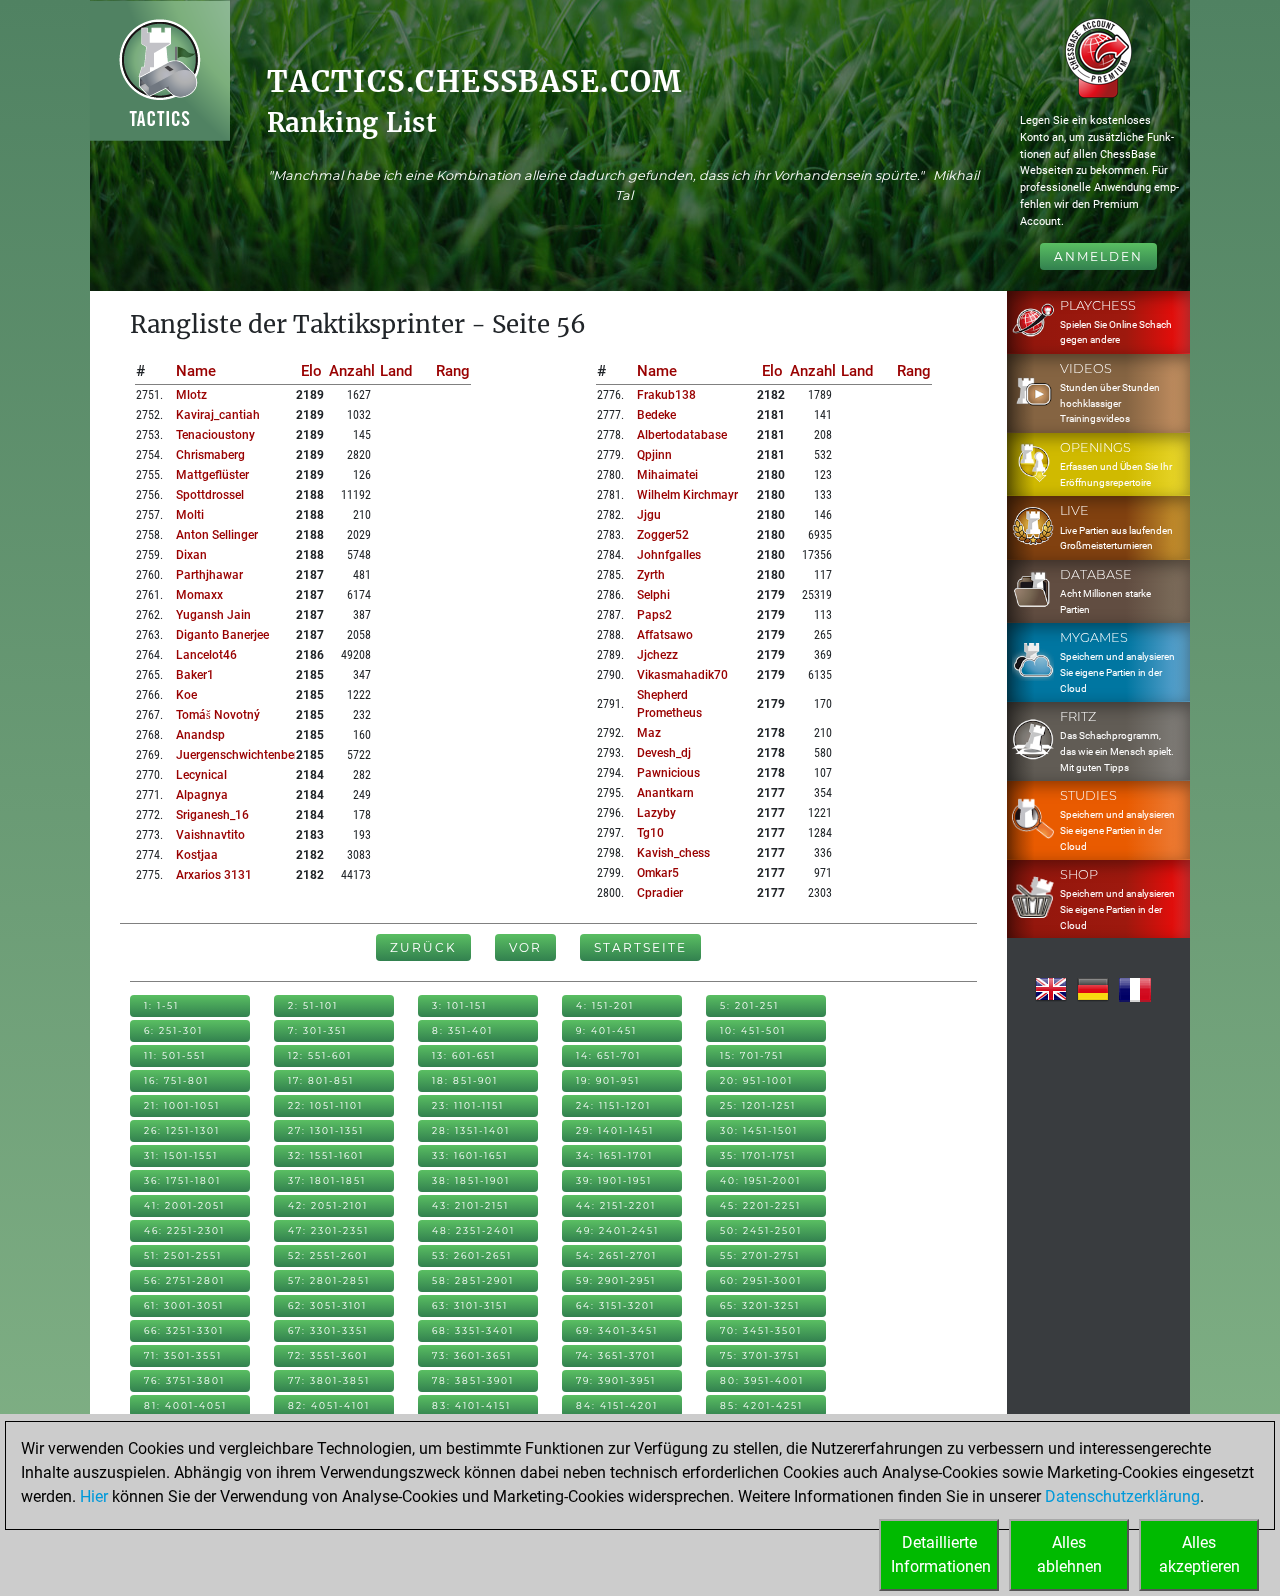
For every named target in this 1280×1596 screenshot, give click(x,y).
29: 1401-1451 (615, 1130)
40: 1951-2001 (760, 1180)
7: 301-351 (317, 1030)
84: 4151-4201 (617, 1405)
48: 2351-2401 (473, 1230)
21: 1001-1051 (182, 1105)
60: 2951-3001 (761, 1280)
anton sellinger (217, 535)
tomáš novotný (218, 715)
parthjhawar (209, 575)
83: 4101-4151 (471, 1405)
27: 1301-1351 (326, 1130)
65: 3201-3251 (760, 1305)
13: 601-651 (464, 1055)
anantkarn (665, 793)
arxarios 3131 (214, 875)
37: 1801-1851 (327, 1180)
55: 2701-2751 (760, 1255)
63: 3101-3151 (470, 1305)
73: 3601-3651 (472, 1355)
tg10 (650, 833)
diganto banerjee (222, 635)
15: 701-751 (752, 1055)
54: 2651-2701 (616, 1255)
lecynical (201, 775)
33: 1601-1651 (470, 1155)
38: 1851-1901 (471, 1180)
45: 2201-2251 (760, 1205)
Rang (453, 371)
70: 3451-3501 (761, 1330)
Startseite (640, 947)
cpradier (660, 893)
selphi (653, 595)
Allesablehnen (1069, 1554)
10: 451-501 (753, 1030)
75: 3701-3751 (760, 1355)
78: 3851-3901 (473, 1380)
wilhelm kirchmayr (687, 495)
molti (190, 515)
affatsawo (665, 635)
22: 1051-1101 (325, 1105)
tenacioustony (215, 435)
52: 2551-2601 (328, 1255)
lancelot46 (206, 655)
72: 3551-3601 (328, 1355)
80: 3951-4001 (762, 1380)
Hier (94, 1496)
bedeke (656, 415)
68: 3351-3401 (473, 1330)
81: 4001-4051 (185, 1405)
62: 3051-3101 (327, 1305)
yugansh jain (213, 615)
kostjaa (197, 855)
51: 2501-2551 (183, 1255)
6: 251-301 (173, 1030)
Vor (525, 947)
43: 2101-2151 (470, 1205)
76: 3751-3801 (184, 1380)
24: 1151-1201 (613, 1105)
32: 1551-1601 (326, 1155)
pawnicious (668, 773)
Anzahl (352, 371)
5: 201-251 (749, 1005)
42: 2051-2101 (328, 1205)
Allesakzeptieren (1199, 1554)
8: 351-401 (462, 1030)
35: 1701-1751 (758, 1155)
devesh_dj (664, 753)
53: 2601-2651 (472, 1255)
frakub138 (666, 395)
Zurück (423, 947)
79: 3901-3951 (616, 1380)
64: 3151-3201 (615, 1305)
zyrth (651, 575)
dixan (191, 555)
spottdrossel (210, 495)
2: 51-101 (313, 1005)
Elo (311, 371)
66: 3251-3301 (184, 1330)
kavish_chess (673, 853)
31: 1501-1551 (181, 1155)
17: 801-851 (321, 1080)
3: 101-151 (459, 1005)
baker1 (195, 675)
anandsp (200, 735)
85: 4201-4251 (761, 1405)
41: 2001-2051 (184, 1205)
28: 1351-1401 (471, 1130)
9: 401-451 (606, 1030)
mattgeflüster (212, 475)
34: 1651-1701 (614, 1155)
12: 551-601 (320, 1055)
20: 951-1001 (756, 1080)
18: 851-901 (465, 1080)
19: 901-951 (608, 1080)
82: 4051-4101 (329, 1405)
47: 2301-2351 (328, 1230)
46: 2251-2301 (184, 1230)
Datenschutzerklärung (1122, 1496)
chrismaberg (210, 455)
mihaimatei (667, 475)
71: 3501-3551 (183, 1355)
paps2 (654, 615)
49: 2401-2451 (617, 1230)
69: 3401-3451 (617, 1330)
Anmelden (1098, 256)
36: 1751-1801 (182, 1180)
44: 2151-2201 (616, 1205)
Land (396, 371)
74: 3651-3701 (616, 1355)
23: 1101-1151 (468, 1105)
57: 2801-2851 (329, 1280)
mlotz (191, 395)
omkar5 (658, 873)
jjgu (649, 515)
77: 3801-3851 (329, 1380)
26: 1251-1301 (182, 1130)
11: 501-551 (175, 1055)
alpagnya (202, 795)
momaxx (199, 595)
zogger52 (663, 535)
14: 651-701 (608, 1055)
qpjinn (654, 455)
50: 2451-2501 (761, 1230)
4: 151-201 (605, 1005)
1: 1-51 (161, 1005)
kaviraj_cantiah (218, 415)
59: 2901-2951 (616, 1280)
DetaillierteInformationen (941, 1554)
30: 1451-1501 (759, 1130)
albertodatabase (682, 435)
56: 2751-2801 (184, 1280)
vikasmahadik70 (682, 675)
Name (196, 371)
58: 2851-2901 (473, 1280)
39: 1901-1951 (614, 1180)
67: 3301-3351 (328, 1330)
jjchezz (657, 655)
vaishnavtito (210, 835)
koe (186, 695)
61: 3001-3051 (184, 1305)
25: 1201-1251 (758, 1105)
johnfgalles (669, 555)
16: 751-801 (176, 1080)
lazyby (656, 813)
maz (649, 733)
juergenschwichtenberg (240, 755)
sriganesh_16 (212, 815)
